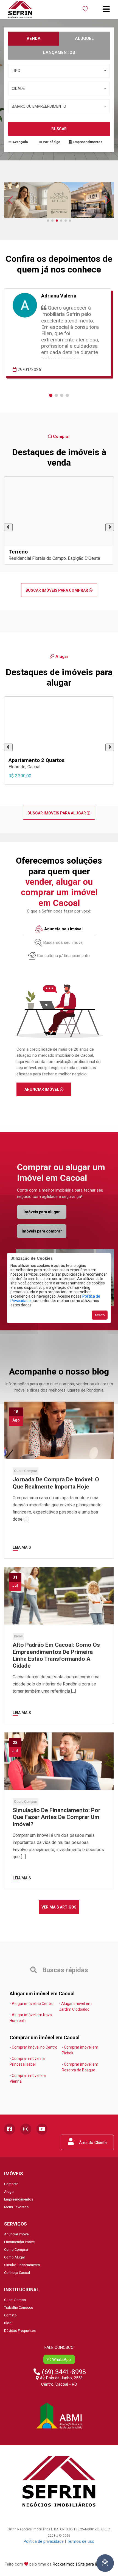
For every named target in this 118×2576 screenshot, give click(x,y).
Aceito (100, 1315)
